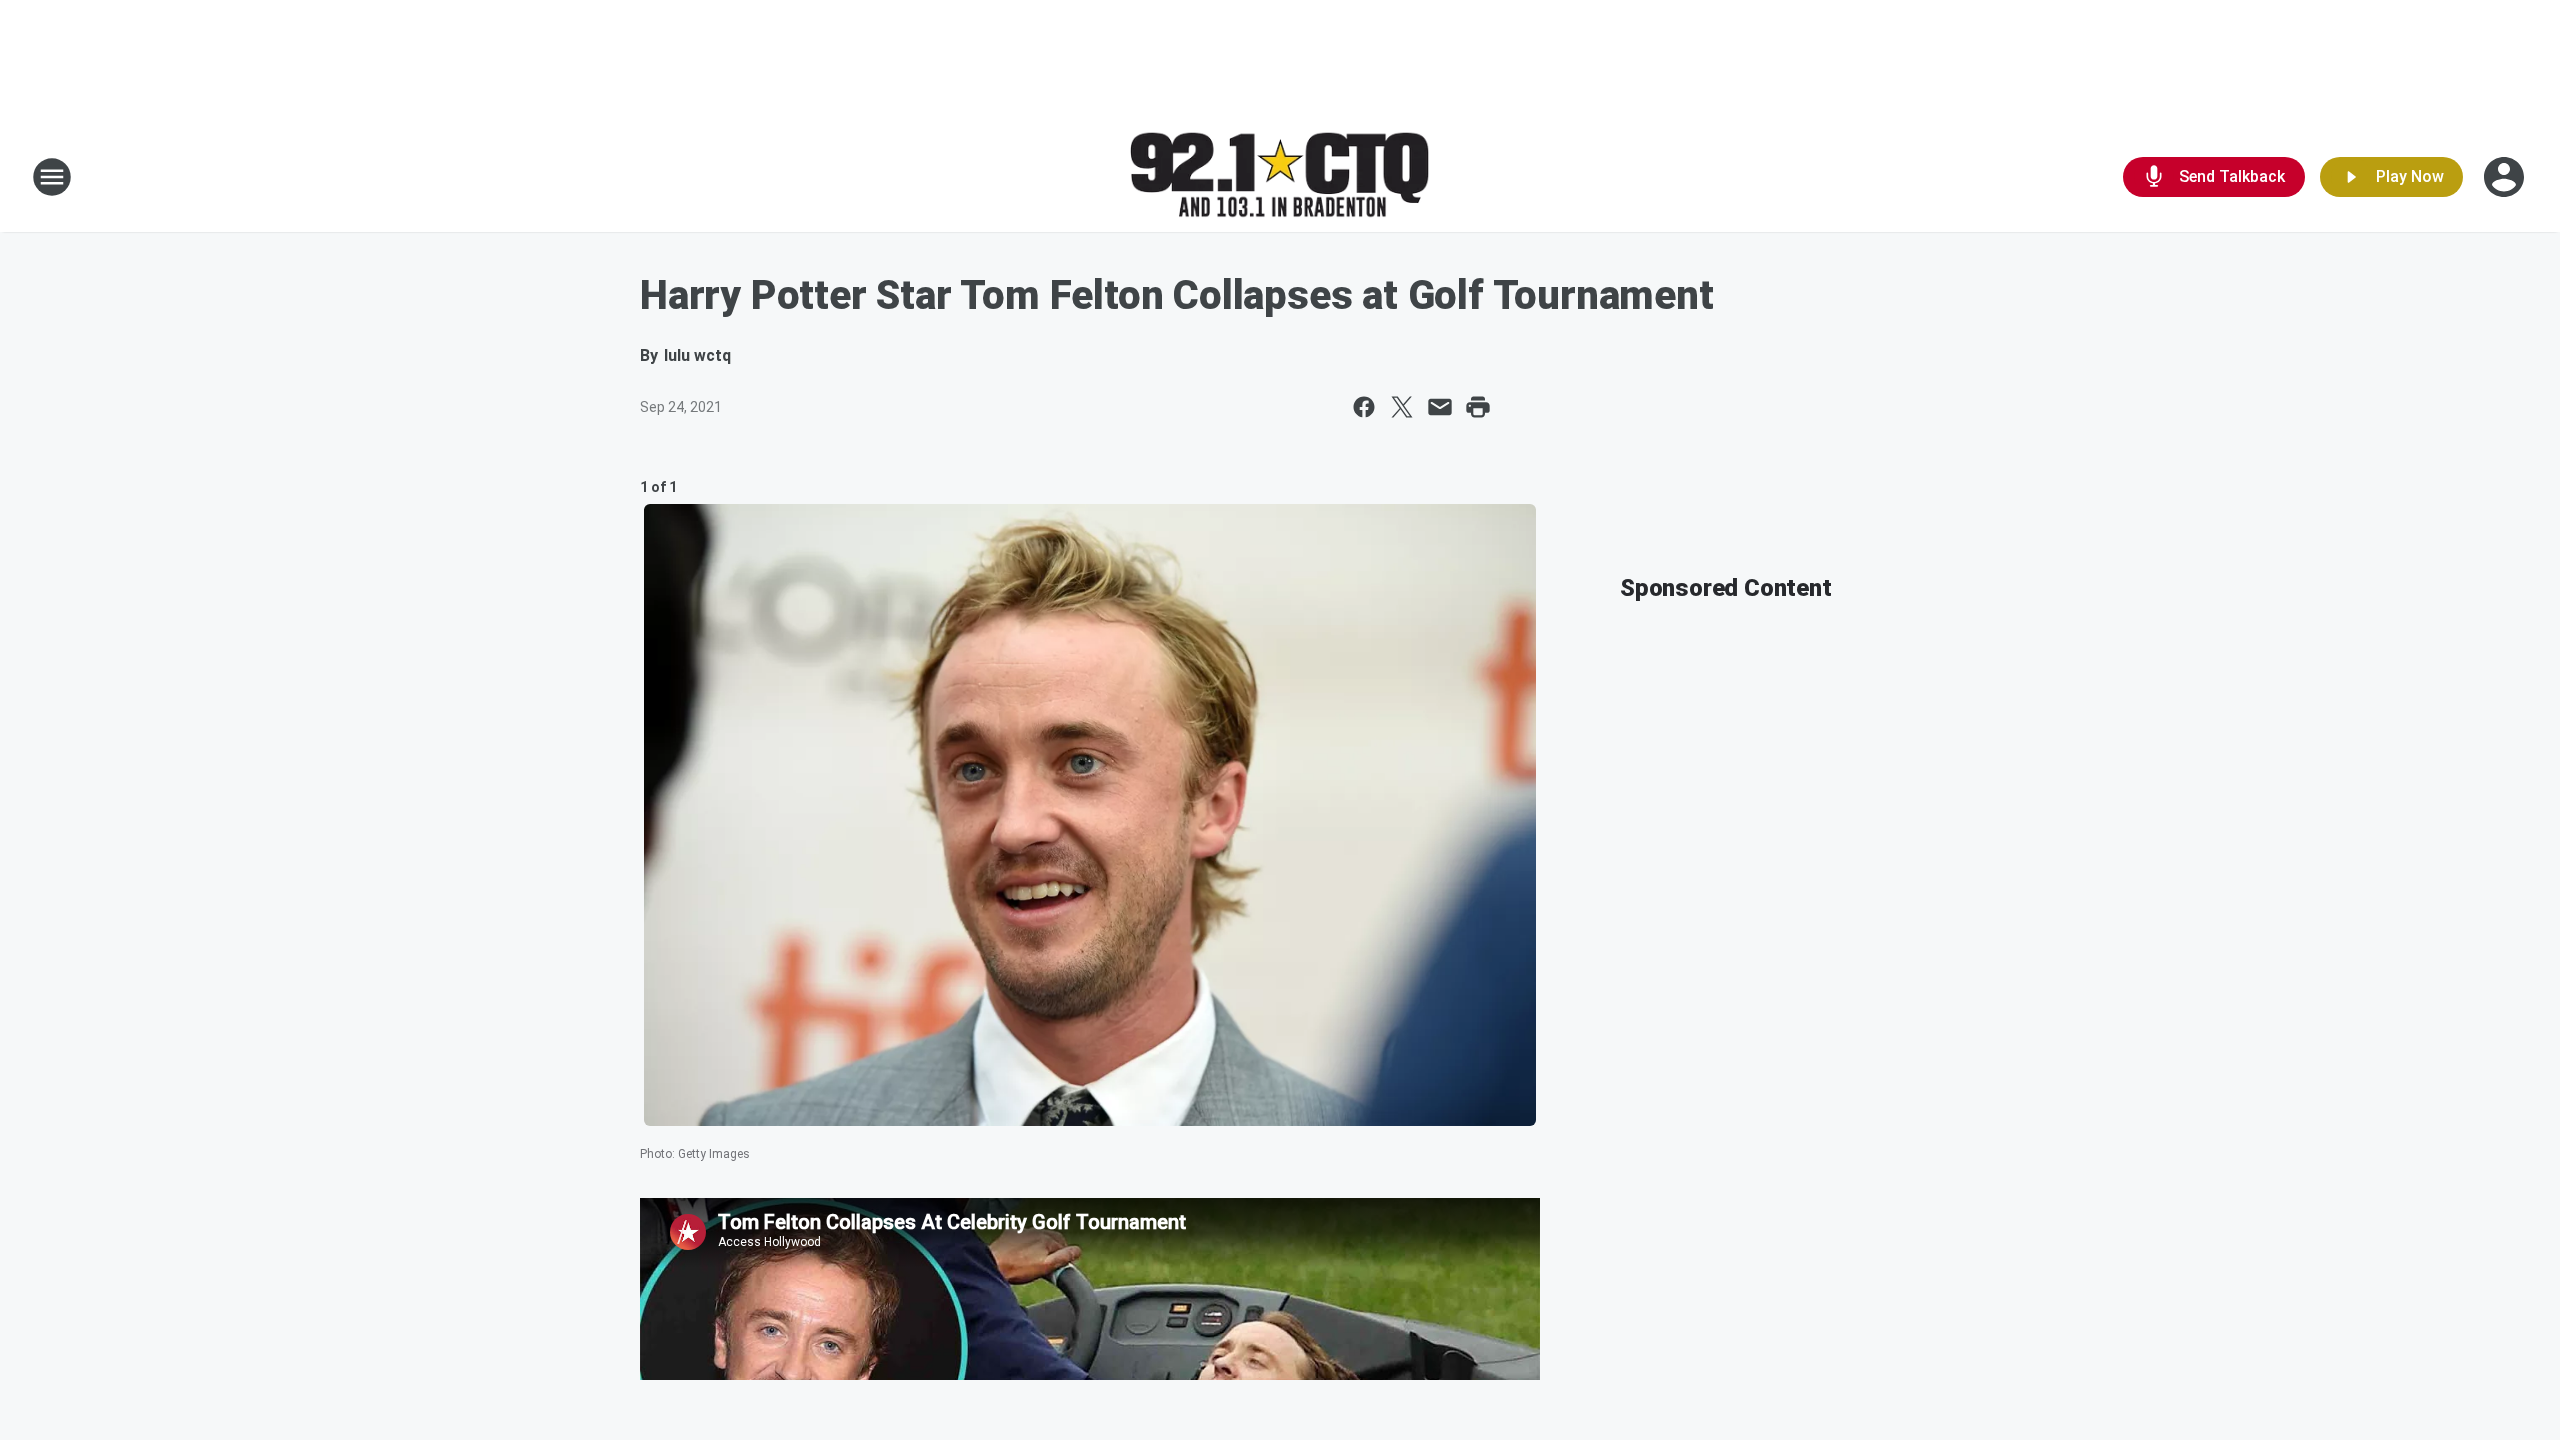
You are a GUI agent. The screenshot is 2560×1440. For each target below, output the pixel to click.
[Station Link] (1280, 177)
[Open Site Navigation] (52, 177)
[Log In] (2506, 177)
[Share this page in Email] (1440, 407)
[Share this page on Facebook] (1364, 407)
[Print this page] (1478, 407)
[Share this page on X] (1402, 407)
